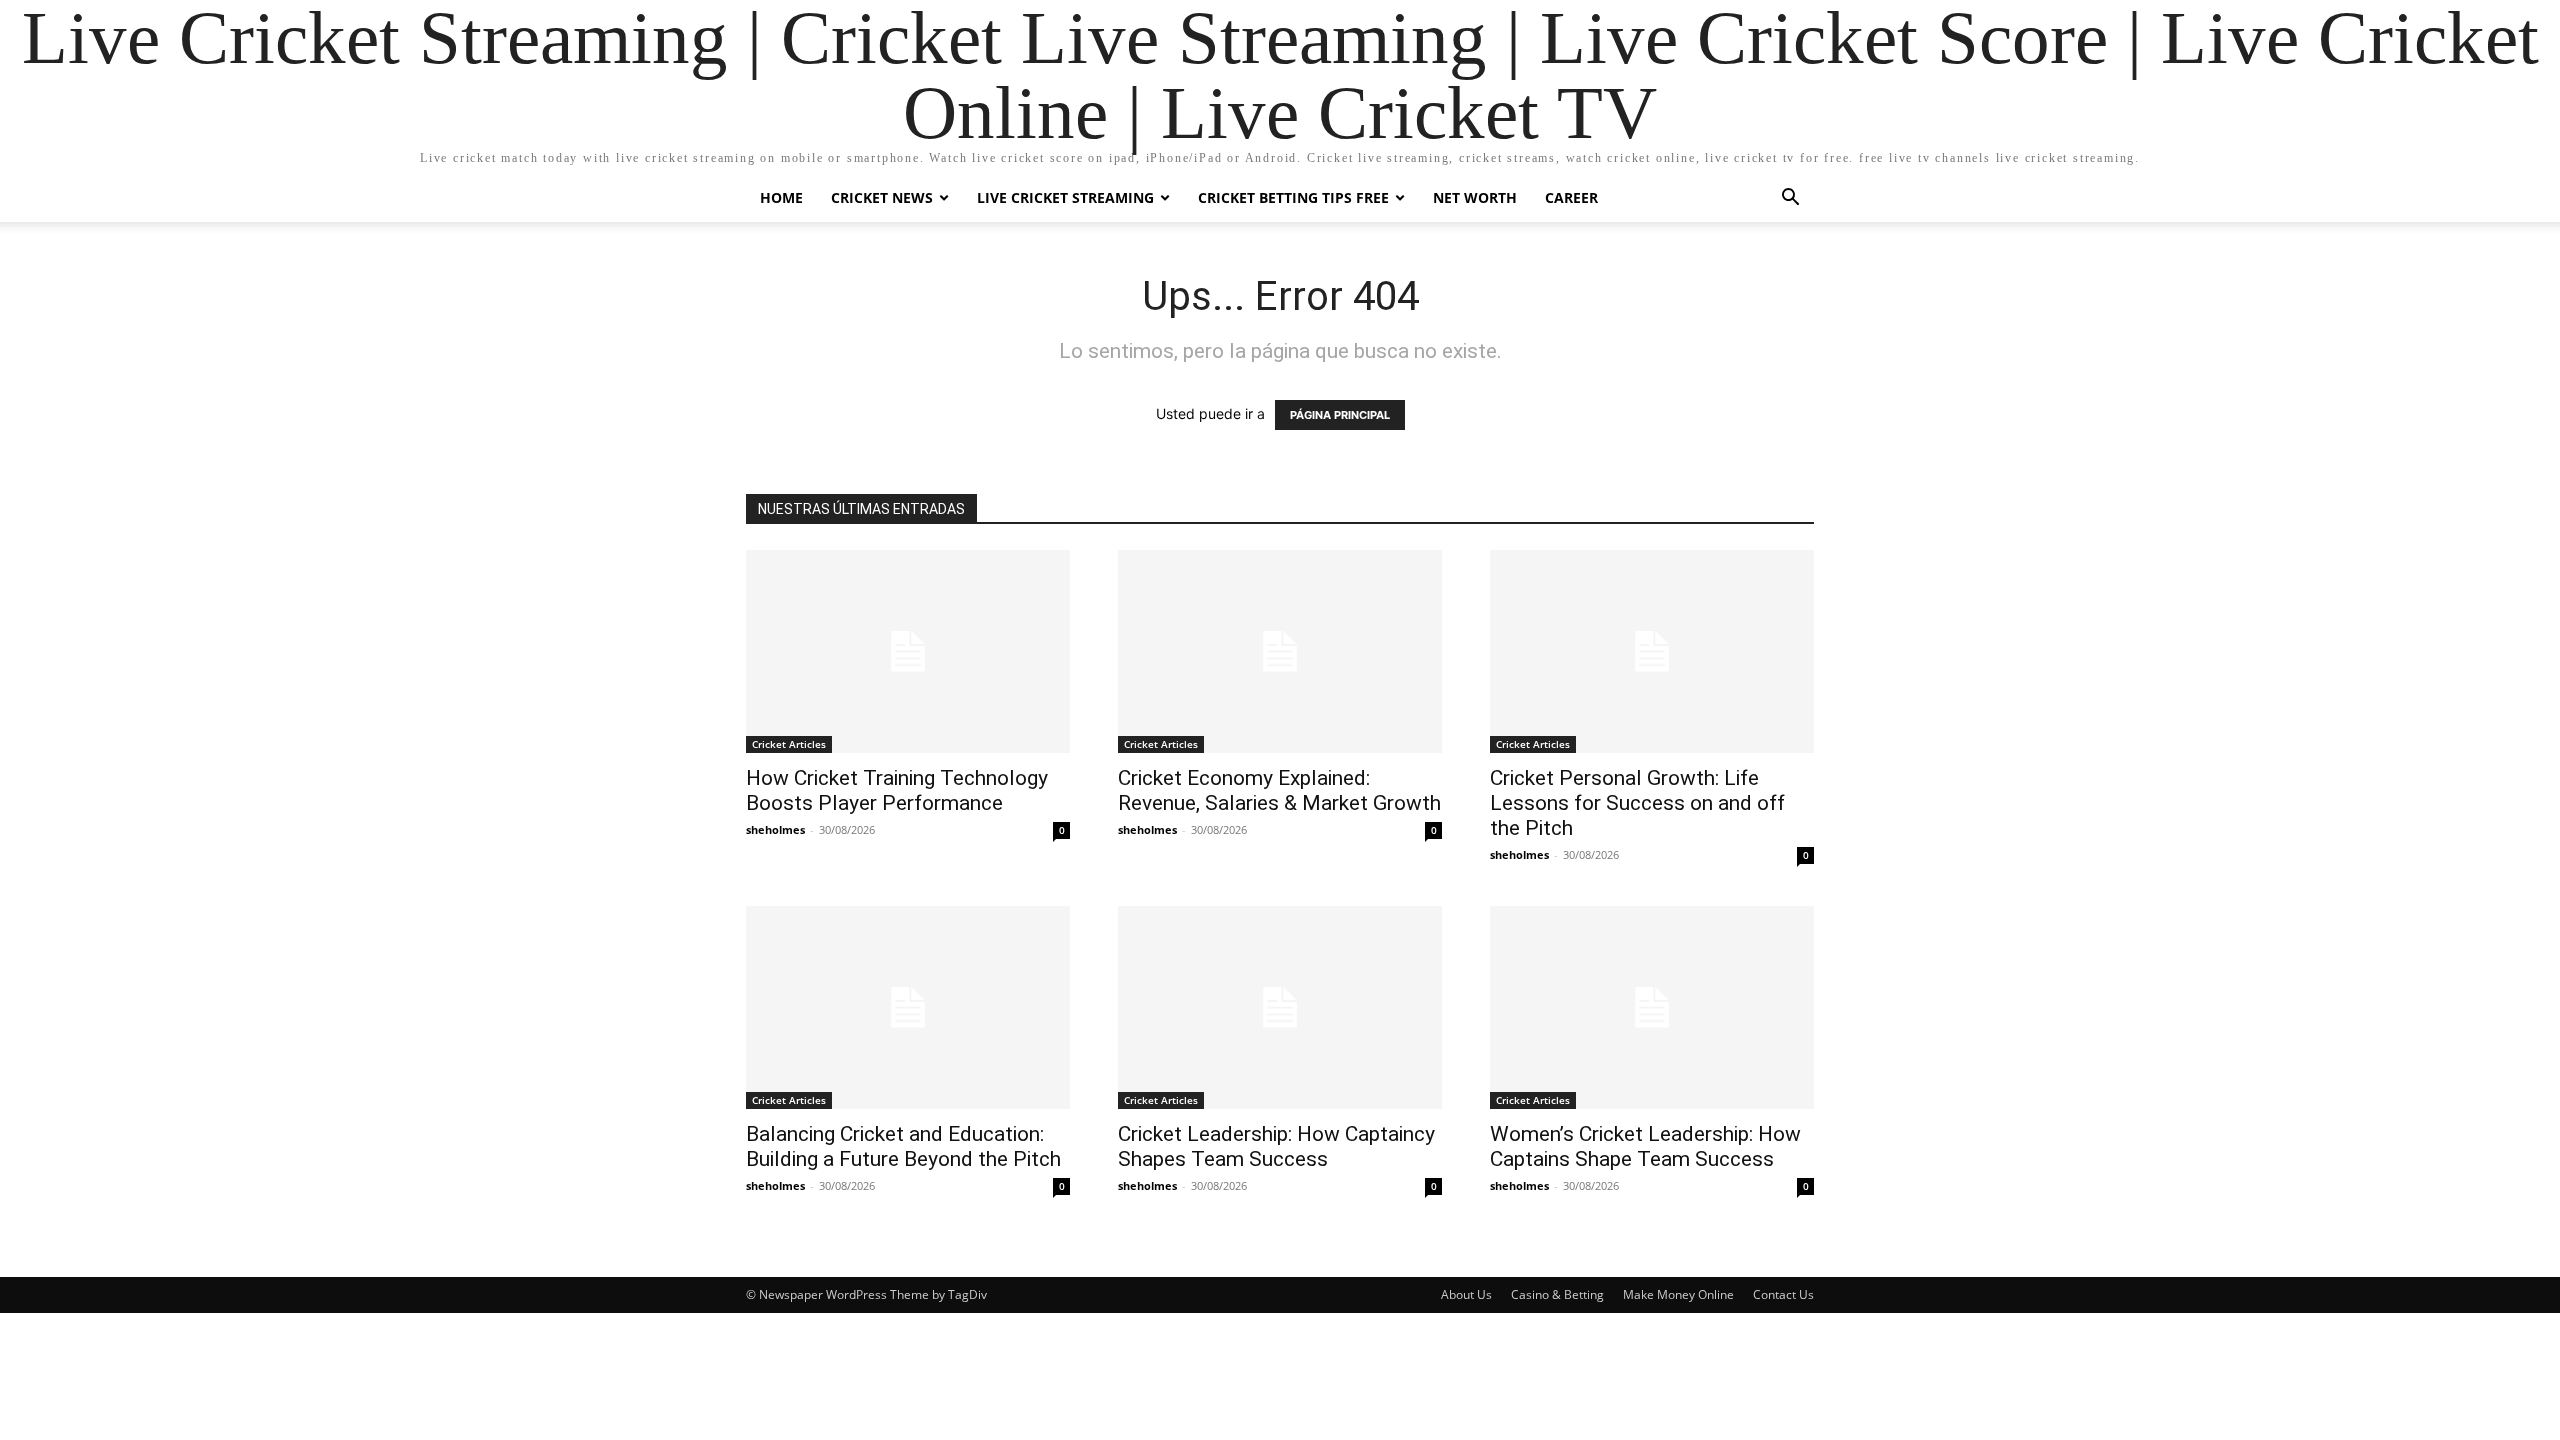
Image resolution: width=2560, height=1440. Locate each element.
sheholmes (775, 829)
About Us (1466, 1294)
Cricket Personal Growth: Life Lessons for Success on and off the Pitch (1637, 803)
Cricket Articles (789, 744)
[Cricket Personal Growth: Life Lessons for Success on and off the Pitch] (1652, 651)
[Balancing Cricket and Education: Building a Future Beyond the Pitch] (908, 1007)
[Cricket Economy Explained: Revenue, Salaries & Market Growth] (1280, 651)
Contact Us (1783, 1294)
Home (781, 197)
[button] (1790, 199)
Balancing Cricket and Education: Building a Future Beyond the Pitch (903, 1146)
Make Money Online (1678, 1294)
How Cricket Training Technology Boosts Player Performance (897, 790)
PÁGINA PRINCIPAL (1340, 415)
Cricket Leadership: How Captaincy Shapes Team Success (1276, 1146)
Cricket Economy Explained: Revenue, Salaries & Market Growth (1279, 790)
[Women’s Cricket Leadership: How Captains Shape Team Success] (1652, 1007)
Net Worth (1475, 197)
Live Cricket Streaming (1065, 197)
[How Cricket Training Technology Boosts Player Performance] (908, 651)
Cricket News (882, 197)
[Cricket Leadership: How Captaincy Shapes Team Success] (1280, 1007)
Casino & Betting (1557, 1294)
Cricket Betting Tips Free (1293, 197)
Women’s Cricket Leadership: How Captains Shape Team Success (1645, 1146)
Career (1571, 197)
